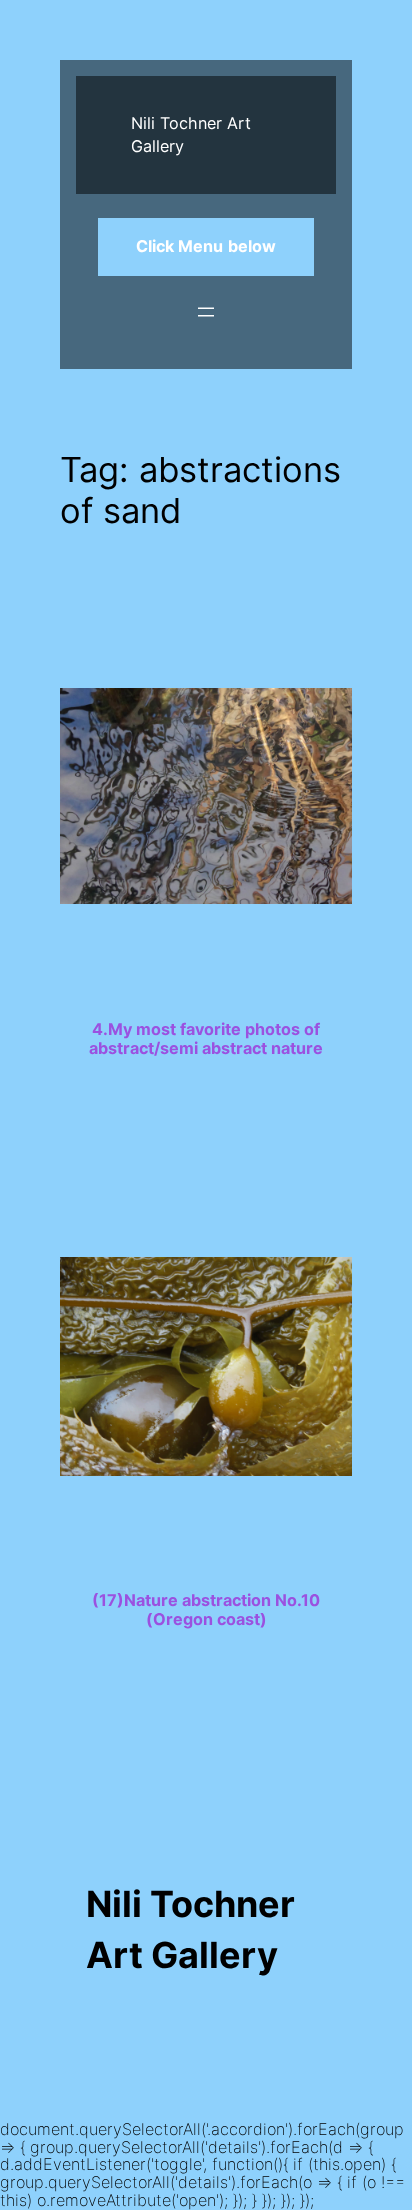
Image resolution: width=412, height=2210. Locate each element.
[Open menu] (206, 312)
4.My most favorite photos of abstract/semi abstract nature (206, 1039)
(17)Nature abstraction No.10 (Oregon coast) (206, 1610)
